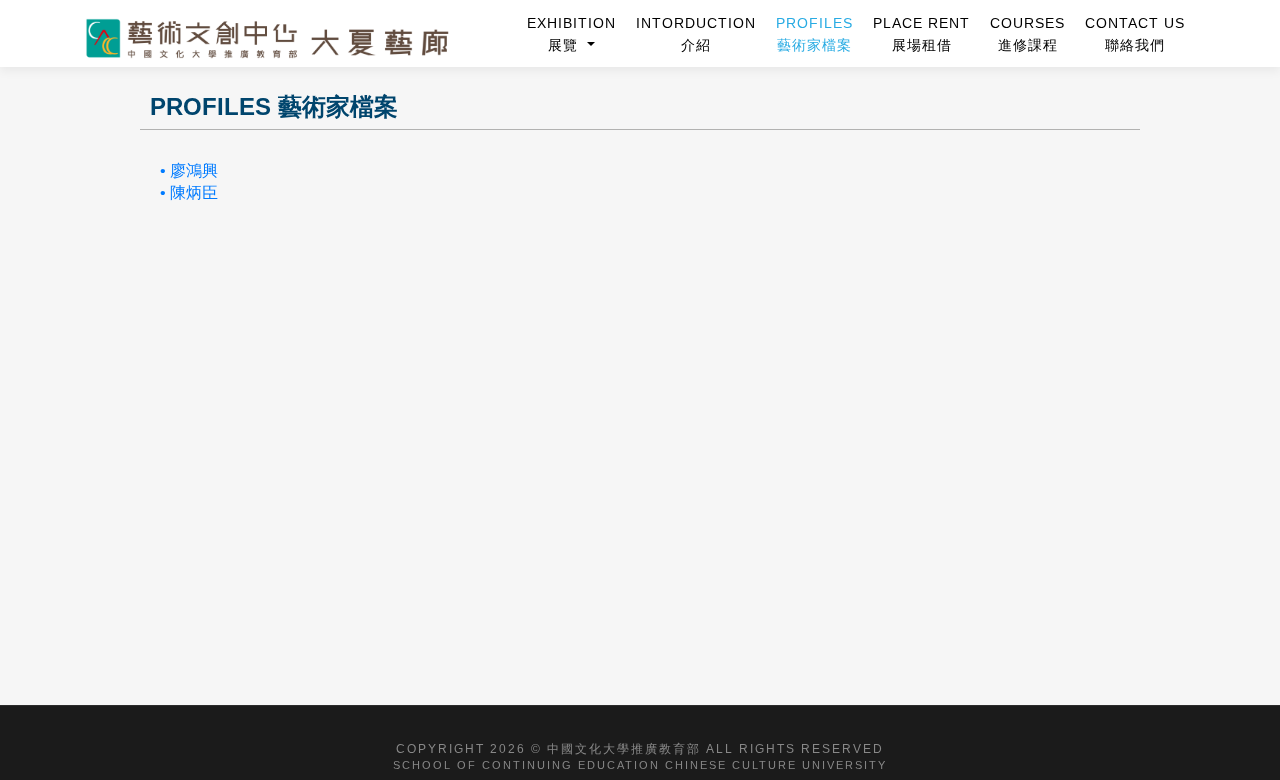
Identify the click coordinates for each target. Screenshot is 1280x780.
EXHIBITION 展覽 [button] (571, 34)
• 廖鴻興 (189, 170)
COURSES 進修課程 (1027, 34)
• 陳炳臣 (189, 192)
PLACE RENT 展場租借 (921, 34)
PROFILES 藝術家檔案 (814, 34)
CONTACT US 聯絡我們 (1135, 34)
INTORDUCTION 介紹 (696, 34)
